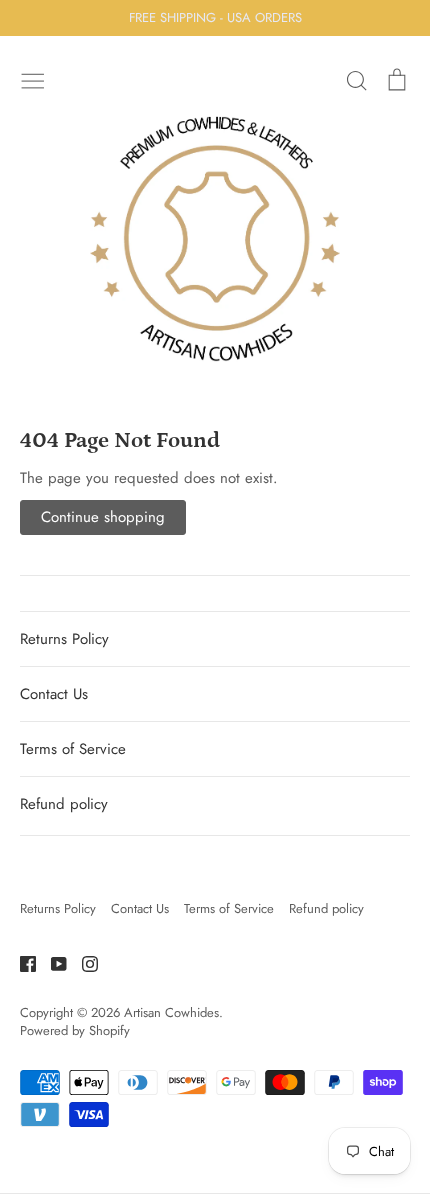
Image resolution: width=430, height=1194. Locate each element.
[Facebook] (20, 962)
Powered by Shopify (75, 1030)
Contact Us (54, 694)
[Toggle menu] (33, 79)
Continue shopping (103, 517)
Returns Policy (64, 639)
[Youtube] (51, 962)
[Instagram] (82, 962)
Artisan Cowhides (171, 1012)
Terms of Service (73, 749)
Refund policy (64, 804)
